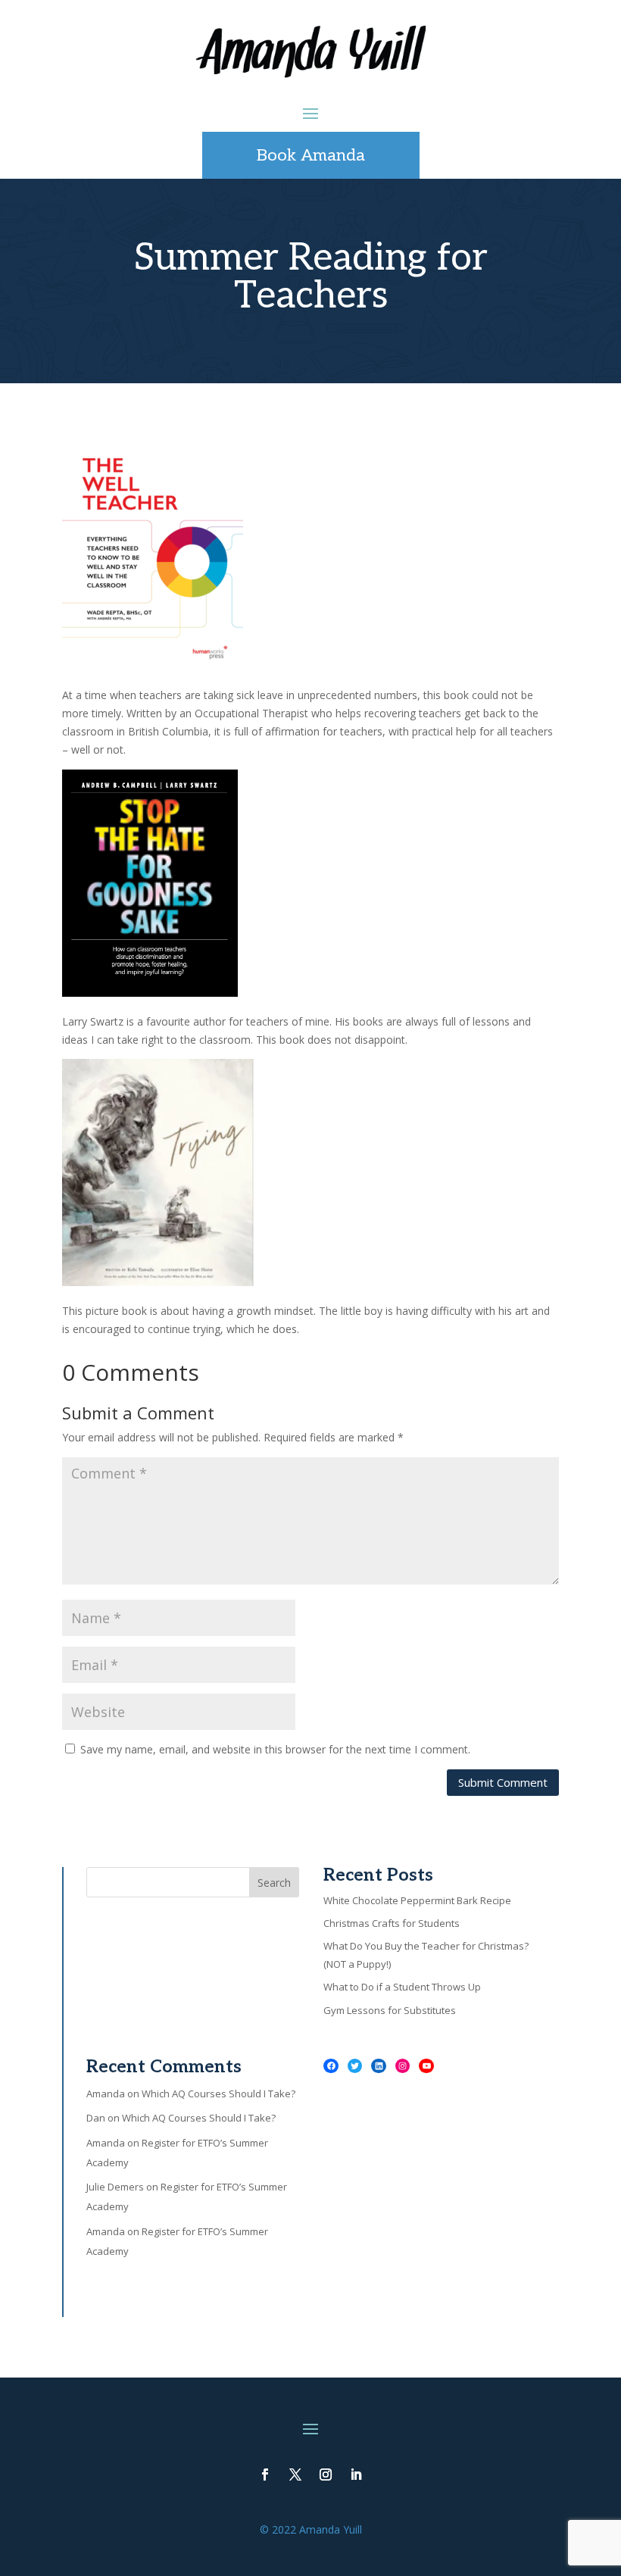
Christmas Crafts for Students (392, 1923)
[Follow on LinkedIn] (356, 2475)
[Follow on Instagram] (326, 2475)
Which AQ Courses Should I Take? (218, 2094)
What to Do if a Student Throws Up (402, 1987)
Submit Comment (503, 1782)
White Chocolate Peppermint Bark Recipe (417, 1900)
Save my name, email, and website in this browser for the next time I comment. (275, 1749)
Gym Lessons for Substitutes (390, 2010)
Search (274, 1883)
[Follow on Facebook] (265, 2475)
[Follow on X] (295, 2475)
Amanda (106, 2094)
